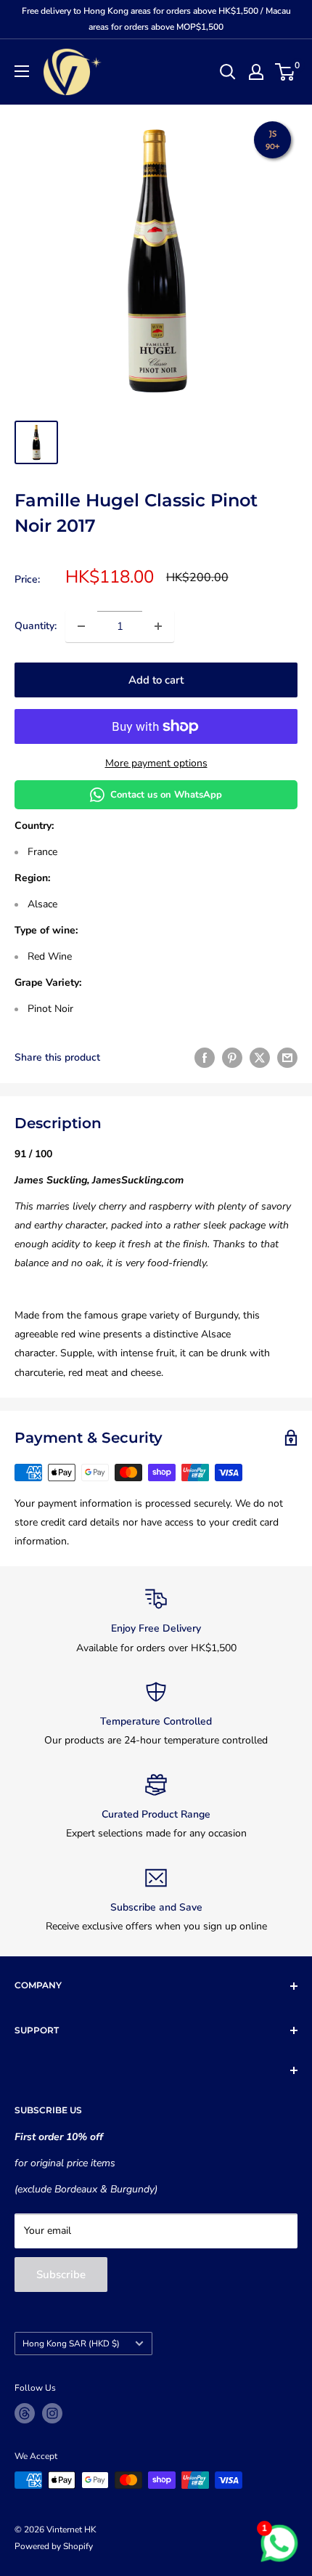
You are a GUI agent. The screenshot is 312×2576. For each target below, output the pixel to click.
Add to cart (156, 680)
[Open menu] (22, 71)
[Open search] (228, 72)
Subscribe (61, 2275)
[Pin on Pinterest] (232, 1058)
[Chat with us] (279, 2543)
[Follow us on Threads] (25, 2413)
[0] (286, 72)
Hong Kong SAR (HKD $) (71, 2344)
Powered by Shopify (54, 2546)
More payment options (156, 763)
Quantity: (36, 626)
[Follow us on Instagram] (52, 2413)
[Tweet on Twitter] (260, 1058)
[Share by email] (287, 1058)
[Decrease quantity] (81, 626)
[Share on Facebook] (205, 1058)
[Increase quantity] (158, 626)
